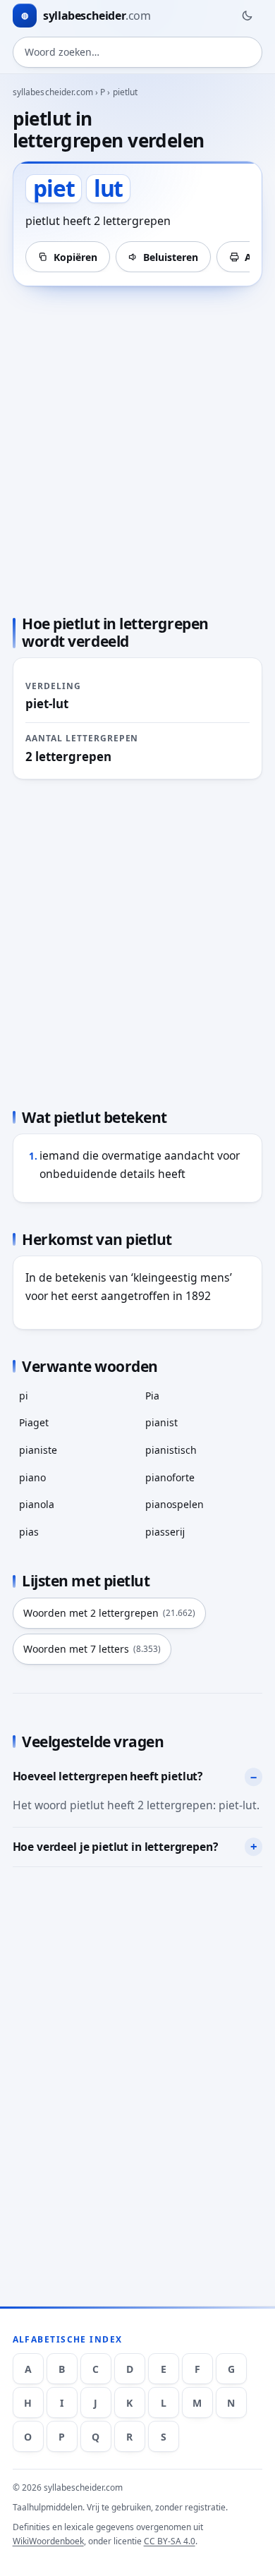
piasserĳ (165, 1532)
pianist (161, 1422)
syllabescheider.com (53, 92)
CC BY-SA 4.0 (170, 2541)
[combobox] (138, 52)
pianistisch (171, 1450)
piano (32, 1477)
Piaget (34, 1422)
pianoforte (170, 1477)
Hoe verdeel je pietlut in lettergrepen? (115, 1847)
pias (29, 1532)
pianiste (38, 1450)
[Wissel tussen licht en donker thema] (247, 16)
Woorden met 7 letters (92, 1649)
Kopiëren (75, 257)
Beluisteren (171, 257)
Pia (152, 1396)
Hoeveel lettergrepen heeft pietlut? (108, 1776)
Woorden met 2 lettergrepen (109, 1613)
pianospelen (175, 1504)
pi (24, 1396)
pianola (37, 1504)
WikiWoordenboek (48, 2541)
